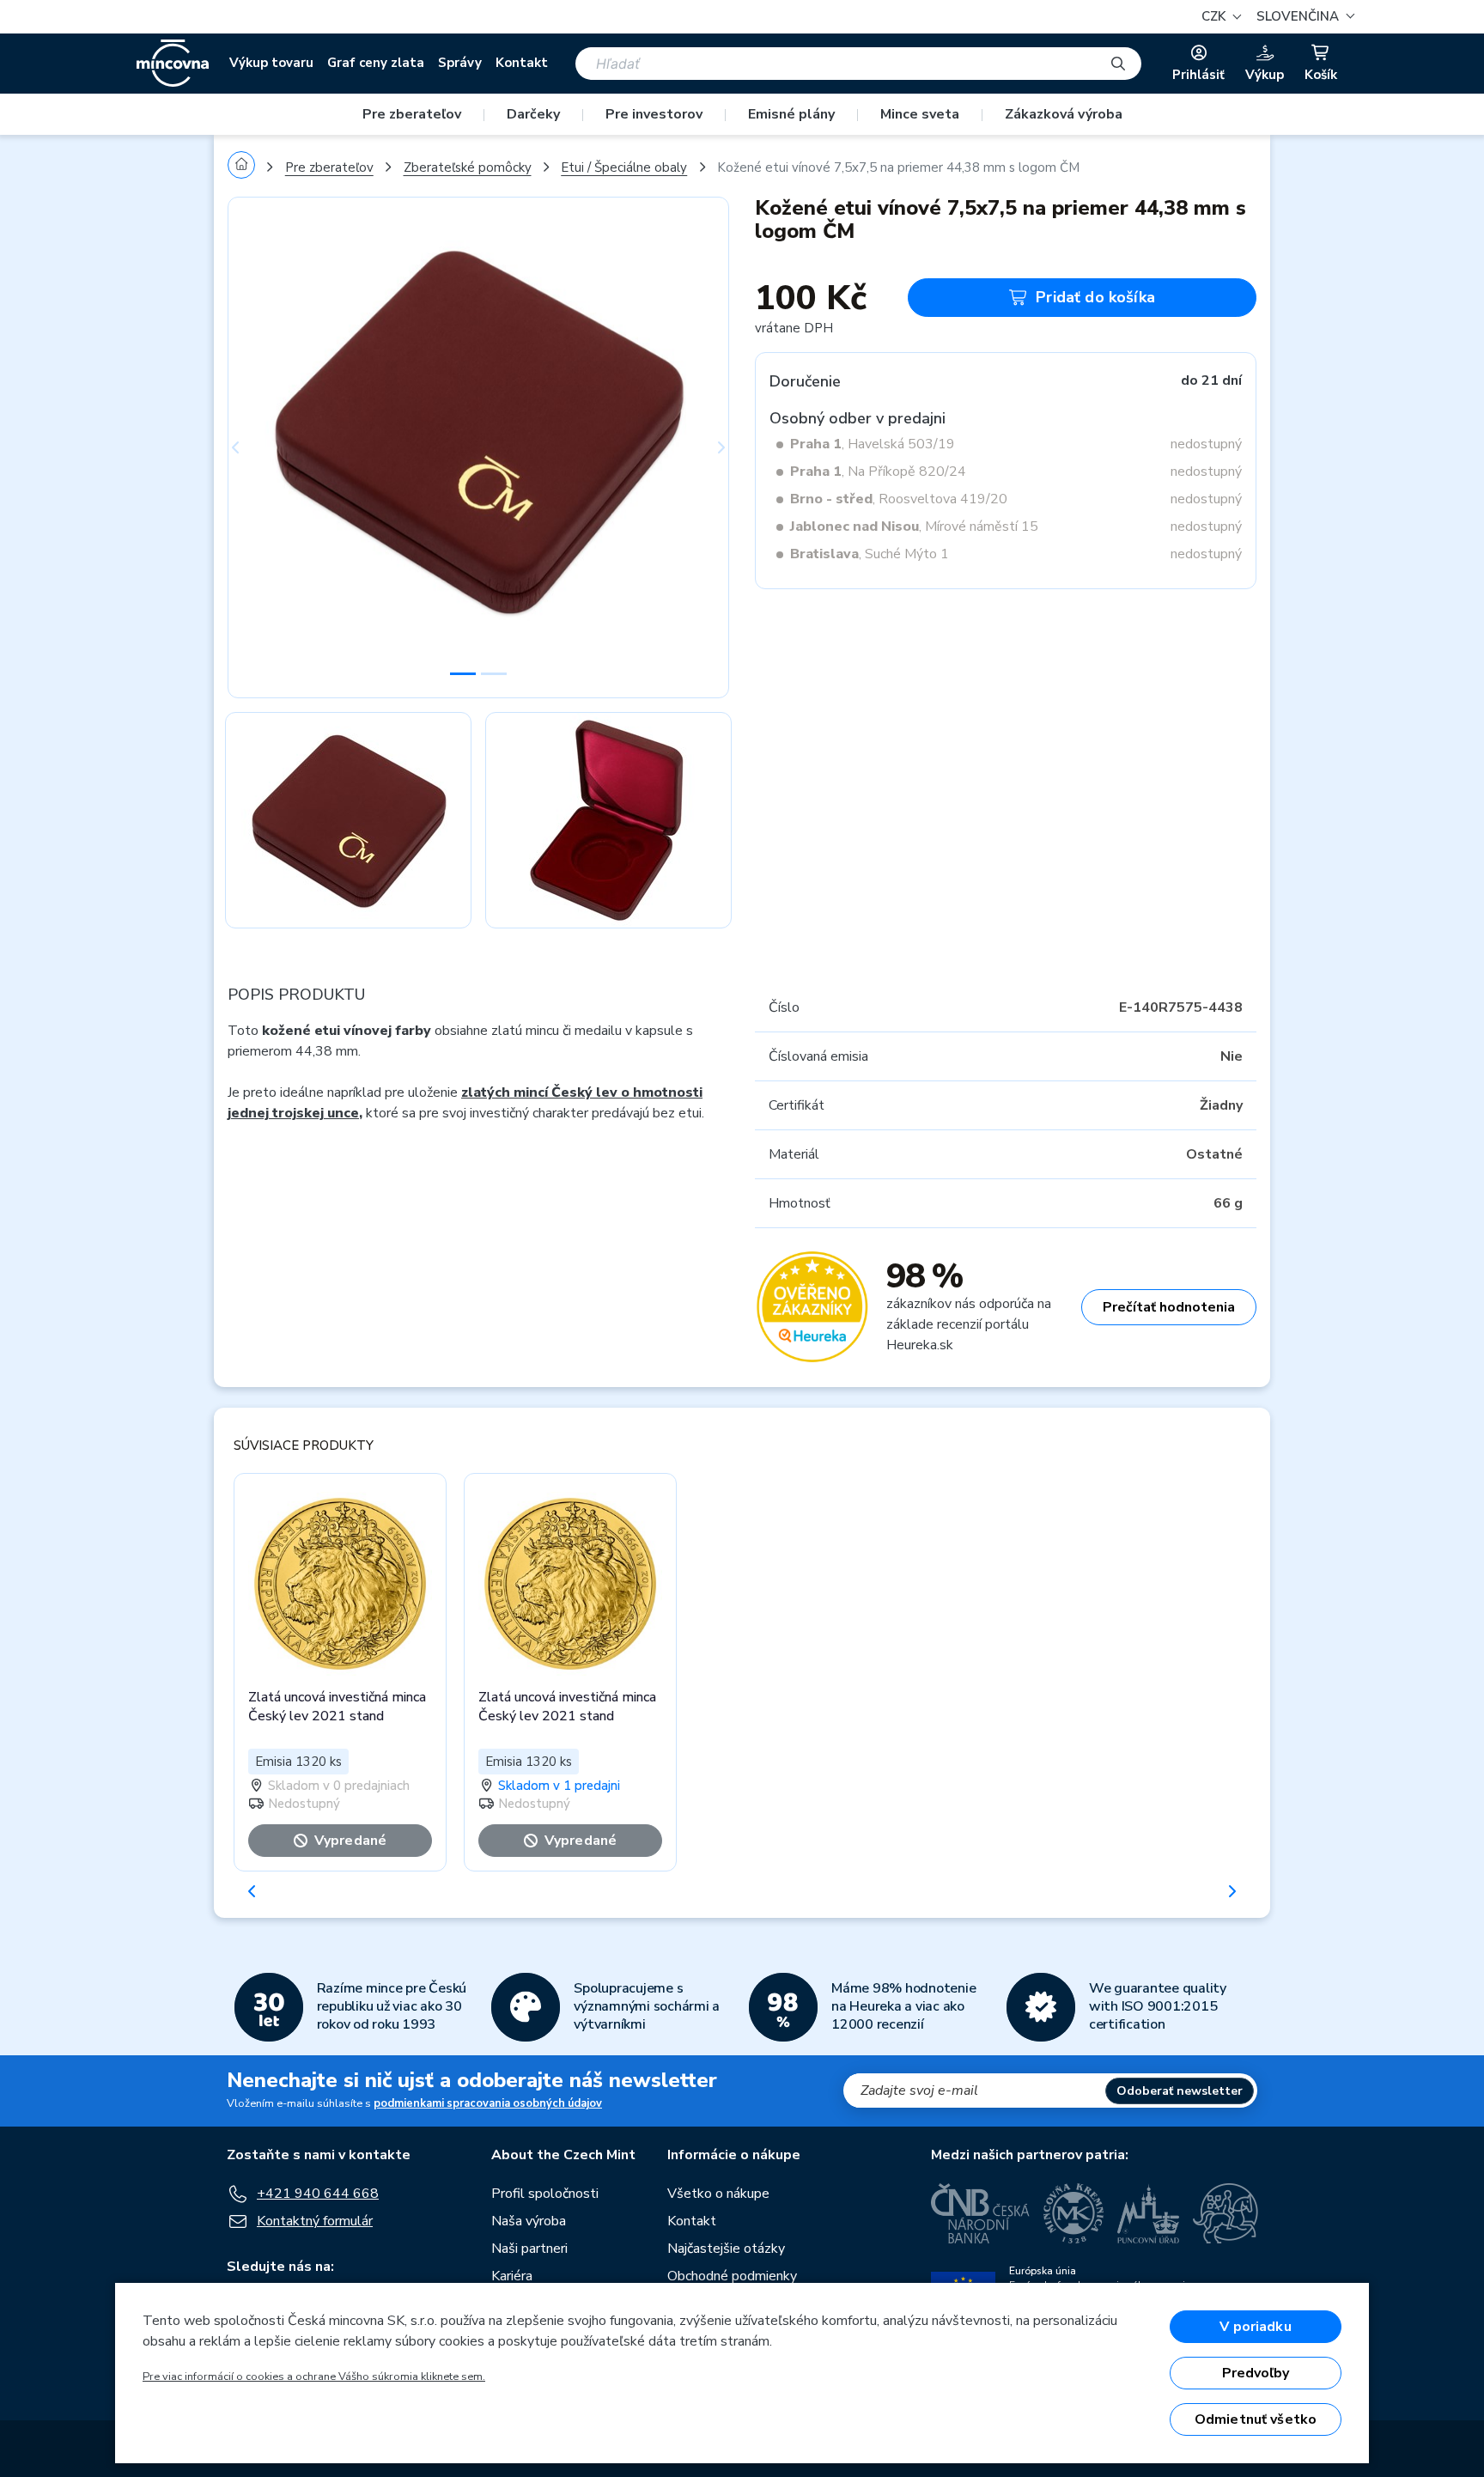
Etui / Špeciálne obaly (624, 167)
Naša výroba (529, 2221)
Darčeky (533, 114)
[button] (1303, 17)
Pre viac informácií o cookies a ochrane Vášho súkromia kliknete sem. (314, 2377)
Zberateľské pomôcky (468, 167)
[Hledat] (1118, 64)
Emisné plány (791, 114)
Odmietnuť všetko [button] (1256, 2419)
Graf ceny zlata (376, 63)
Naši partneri (529, 2249)
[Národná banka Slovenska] (1226, 2213)
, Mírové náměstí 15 (914, 526)
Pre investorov (654, 114)
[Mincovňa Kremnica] (1073, 2213)
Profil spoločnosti (545, 2194)
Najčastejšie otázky (726, 2249)
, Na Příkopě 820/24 (878, 472)
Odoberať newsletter (1180, 2091)
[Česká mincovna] (173, 64)
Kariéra (512, 2276)
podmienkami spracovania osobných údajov (488, 2103)
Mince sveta (920, 114)
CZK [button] (1215, 16)
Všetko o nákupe (718, 2194)
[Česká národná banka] (980, 2213)
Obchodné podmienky (732, 2276)
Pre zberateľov (412, 114)
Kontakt (522, 63)
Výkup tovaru (271, 63)
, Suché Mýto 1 (870, 554)
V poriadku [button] (1256, 2327)
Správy (460, 63)
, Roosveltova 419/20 (899, 499)
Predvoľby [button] (1256, 2373)
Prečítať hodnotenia (1169, 1307)
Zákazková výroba (1064, 114)
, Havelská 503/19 (873, 444)
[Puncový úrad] (1148, 2213)
